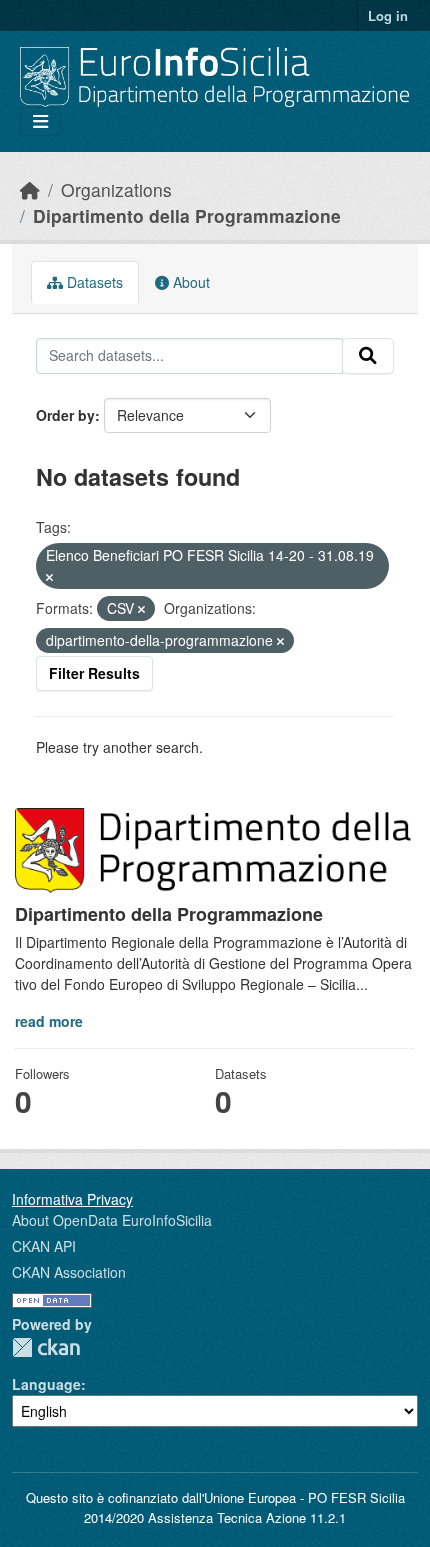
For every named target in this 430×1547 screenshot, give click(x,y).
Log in (388, 15)
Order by (65, 415)
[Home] (30, 189)
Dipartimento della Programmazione (187, 215)
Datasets (93, 282)
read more (49, 1021)
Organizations (116, 189)
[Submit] (368, 356)
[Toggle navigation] (40, 121)
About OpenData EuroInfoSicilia (112, 1220)
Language (46, 1384)
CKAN (46, 1347)
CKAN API (44, 1246)
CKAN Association (69, 1272)
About (189, 282)
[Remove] (49, 577)
